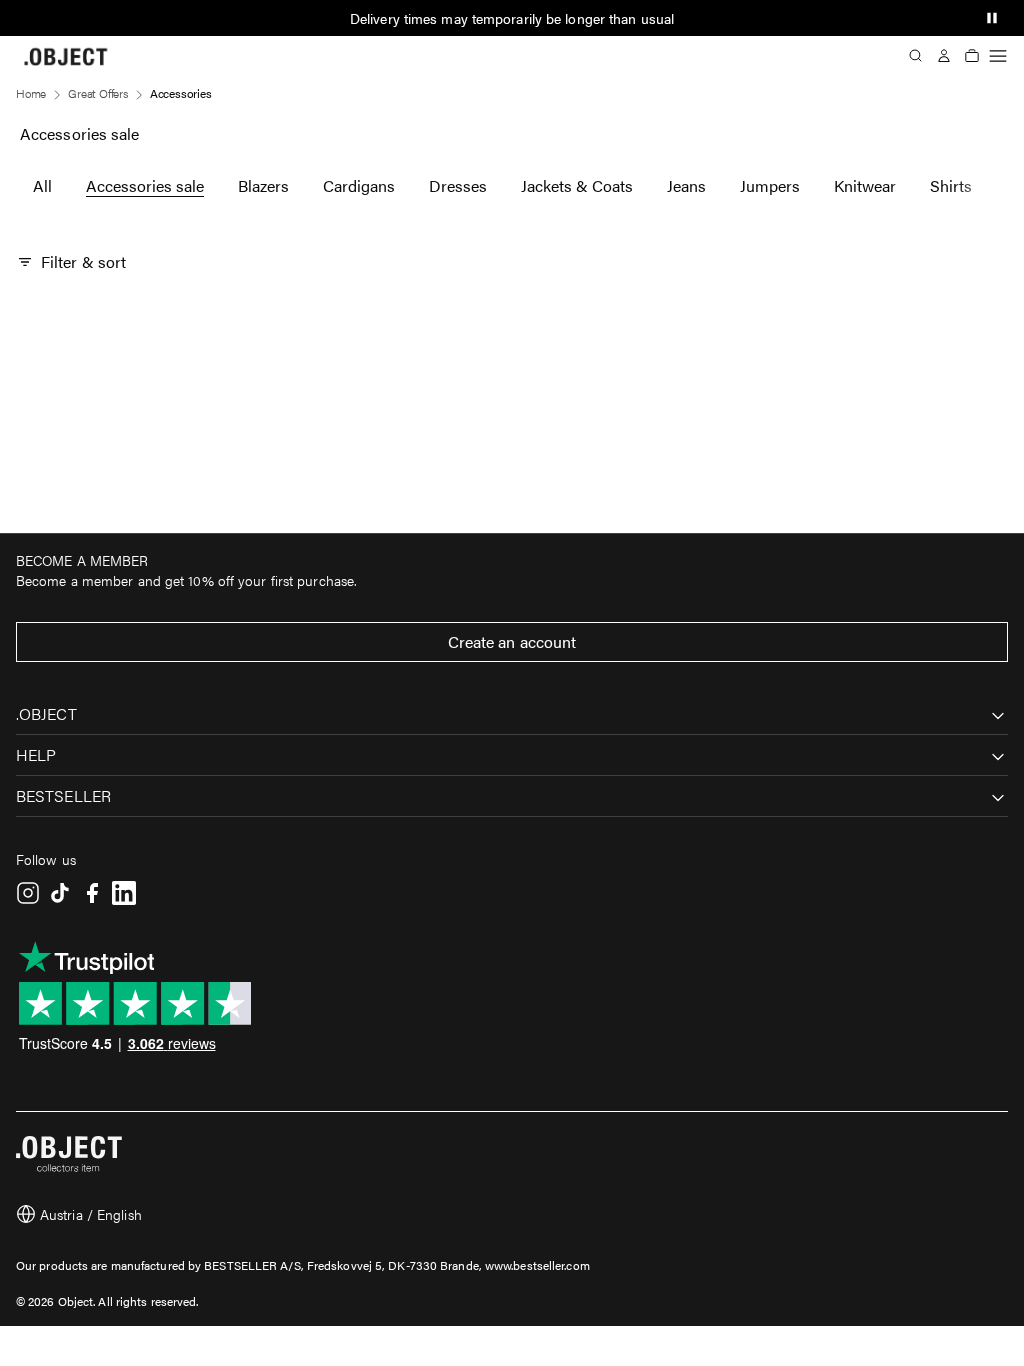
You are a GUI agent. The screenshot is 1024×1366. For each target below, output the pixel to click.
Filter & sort (83, 261)
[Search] (916, 56)
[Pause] (992, 18)
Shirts (951, 185)
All (42, 185)
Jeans (686, 185)
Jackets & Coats (577, 185)
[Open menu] (998, 56)
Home (31, 93)
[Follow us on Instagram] (28, 893)
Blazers (263, 185)
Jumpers (770, 185)
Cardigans (359, 185)
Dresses (458, 185)
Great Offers (98, 93)
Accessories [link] (181, 93)
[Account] (944, 56)
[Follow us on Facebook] (92, 893)
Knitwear (865, 185)
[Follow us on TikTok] (60, 893)
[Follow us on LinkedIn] (124, 893)
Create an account (512, 641)
